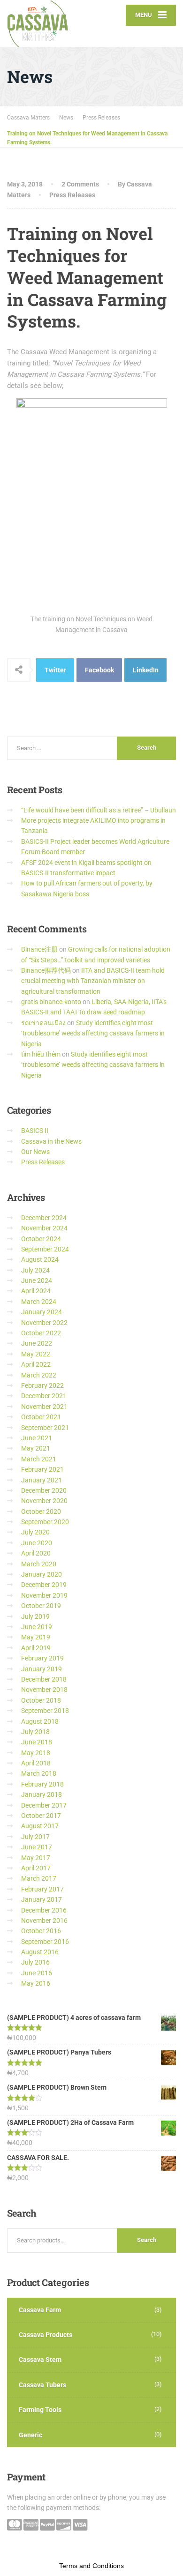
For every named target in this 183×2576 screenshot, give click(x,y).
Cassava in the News (51, 1141)
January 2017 (42, 1899)
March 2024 (39, 1302)
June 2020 (37, 1543)
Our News (35, 1152)
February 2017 (42, 1889)
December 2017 (44, 1805)
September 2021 (45, 1428)
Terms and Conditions (91, 2566)
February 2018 (42, 1784)
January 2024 (42, 1312)
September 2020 (45, 1522)
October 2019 (41, 1606)
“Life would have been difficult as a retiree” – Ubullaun (99, 810)
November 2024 (44, 1228)
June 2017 (37, 1847)
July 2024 (35, 1270)
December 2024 (44, 1218)
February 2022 (42, 1385)
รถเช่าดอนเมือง (43, 1023)
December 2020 (44, 1490)
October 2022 (41, 1333)
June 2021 (37, 1438)
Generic (30, 2435)
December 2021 (44, 1396)
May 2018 (36, 1753)
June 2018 (37, 1742)
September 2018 (45, 1711)
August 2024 (40, 1259)
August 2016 (40, 1952)
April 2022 (36, 1364)
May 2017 (36, 1858)
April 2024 (36, 1291)
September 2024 (45, 1249)
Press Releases (72, 195)
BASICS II (35, 1131)
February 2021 (42, 1469)
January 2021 (42, 1480)
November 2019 (44, 1595)
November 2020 (44, 1501)
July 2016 (35, 1962)
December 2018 (44, 1679)
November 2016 (44, 1921)
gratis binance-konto (51, 1002)
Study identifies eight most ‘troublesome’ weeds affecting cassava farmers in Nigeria (93, 1033)
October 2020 (41, 1511)
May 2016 (36, 1983)
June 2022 (37, 1343)
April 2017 (36, 1868)
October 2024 (41, 1239)
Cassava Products (46, 2335)
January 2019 (42, 1669)
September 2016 (45, 1942)
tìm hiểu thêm (41, 1054)
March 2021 (39, 1459)
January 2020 (42, 1574)
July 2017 (35, 1837)
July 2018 (35, 1732)
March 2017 (39, 1878)
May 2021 (36, 1448)
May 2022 (36, 1354)
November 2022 (44, 1323)
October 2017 (41, 1816)
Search (147, 2240)
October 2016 (41, 1931)
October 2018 (41, 1700)
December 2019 (44, 1585)
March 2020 (39, 1564)
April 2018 (36, 1763)
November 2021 (44, 1407)
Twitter (55, 670)
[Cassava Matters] (49, 23)
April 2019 (36, 1648)
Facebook (99, 670)
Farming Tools (40, 2410)
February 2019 (42, 1658)
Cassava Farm (40, 2310)
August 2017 (40, 1826)
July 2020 (35, 1532)
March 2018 (39, 1773)
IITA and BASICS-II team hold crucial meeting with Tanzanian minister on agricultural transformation (93, 981)
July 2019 (35, 1616)
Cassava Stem (40, 2360)
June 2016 (37, 1973)
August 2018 (40, 1721)
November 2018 (44, 1690)
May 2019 (36, 1637)
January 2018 (42, 1794)
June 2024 (37, 1281)
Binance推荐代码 (46, 970)
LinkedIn (146, 670)
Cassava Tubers (42, 2385)
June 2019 (37, 1627)
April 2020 (36, 1553)
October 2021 (41, 1417)
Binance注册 (39, 949)
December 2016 (44, 1910)
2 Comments (80, 184)
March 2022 (39, 1375)
